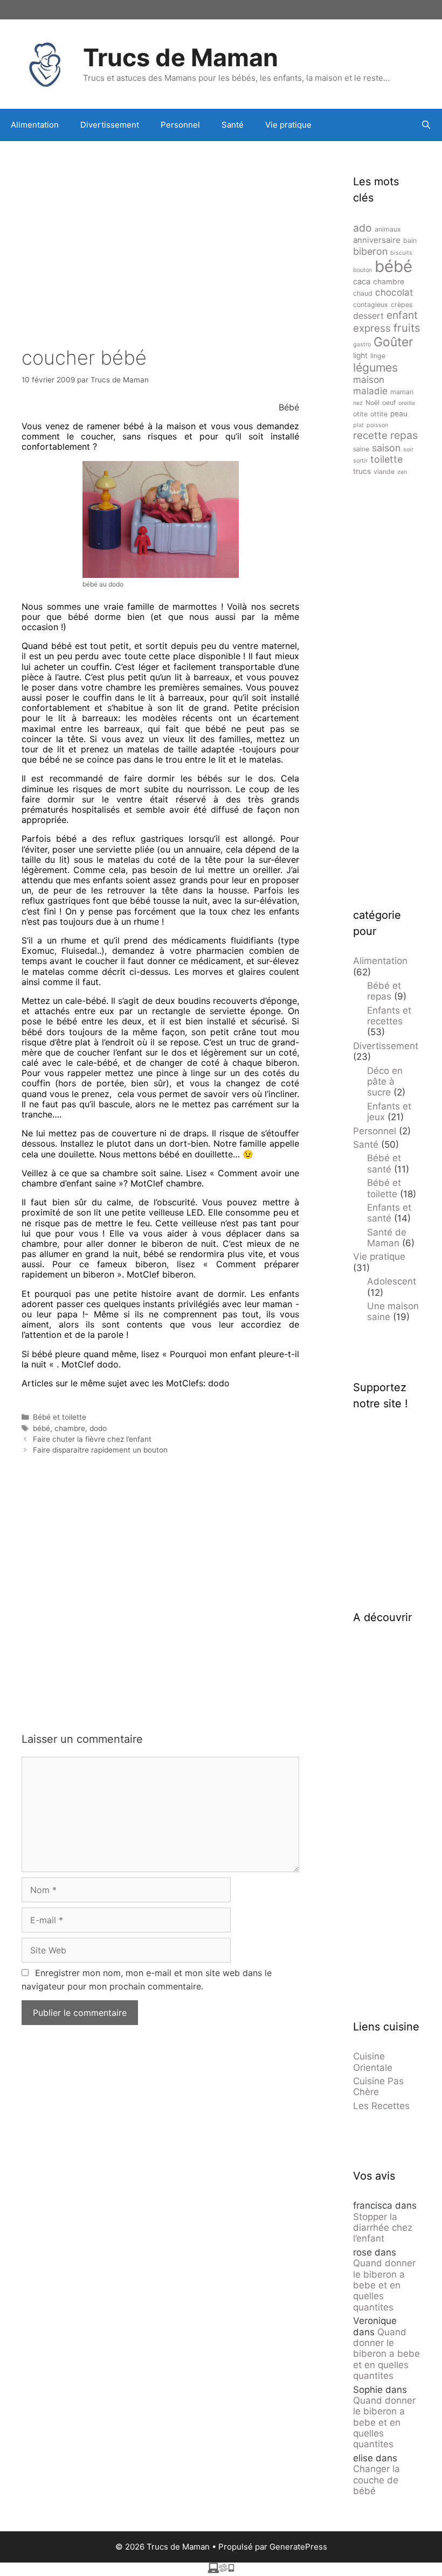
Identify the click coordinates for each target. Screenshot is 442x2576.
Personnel (180, 125)
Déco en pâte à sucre (385, 1082)
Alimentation (35, 125)
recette (370, 435)
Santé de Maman (387, 1238)
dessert (368, 316)
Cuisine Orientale (373, 2062)
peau (399, 414)
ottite (379, 414)
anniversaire (377, 240)
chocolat (394, 292)
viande (384, 472)
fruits (407, 328)
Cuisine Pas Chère (378, 2086)
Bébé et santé (384, 1163)
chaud (363, 293)
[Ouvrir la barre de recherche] (426, 125)
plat (358, 425)
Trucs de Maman (181, 57)
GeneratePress (298, 2547)
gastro (362, 344)
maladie (370, 391)
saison (386, 448)
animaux (388, 229)
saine (361, 449)
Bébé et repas (384, 991)
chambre (70, 1428)
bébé (42, 1428)
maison (369, 380)
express (372, 328)
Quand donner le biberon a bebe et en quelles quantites (384, 2285)
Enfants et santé (389, 1213)
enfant (402, 315)
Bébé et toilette (60, 1417)
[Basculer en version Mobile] (221, 2570)
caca (362, 282)
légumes (375, 367)
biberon (370, 251)
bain (410, 240)
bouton (362, 270)
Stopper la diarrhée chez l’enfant (383, 2228)
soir (408, 449)
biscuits (401, 253)
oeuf (389, 403)
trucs (362, 471)
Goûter (393, 342)
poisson (377, 425)
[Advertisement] (160, 227)
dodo (98, 1428)
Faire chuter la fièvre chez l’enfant (92, 1439)
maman (402, 392)
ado (362, 228)
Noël (372, 403)
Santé (233, 125)
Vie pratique (288, 125)
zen (402, 472)
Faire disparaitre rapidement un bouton (100, 1450)
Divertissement (110, 125)
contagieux (371, 305)
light (360, 355)
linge (378, 356)
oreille (407, 403)
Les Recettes (381, 2106)
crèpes (402, 305)
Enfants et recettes (389, 1016)
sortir (360, 461)
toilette (386, 459)
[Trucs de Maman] (46, 63)
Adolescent (392, 1281)
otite (360, 414)
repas (404, 435)
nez (358, 403)
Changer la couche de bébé (377, 2480)
